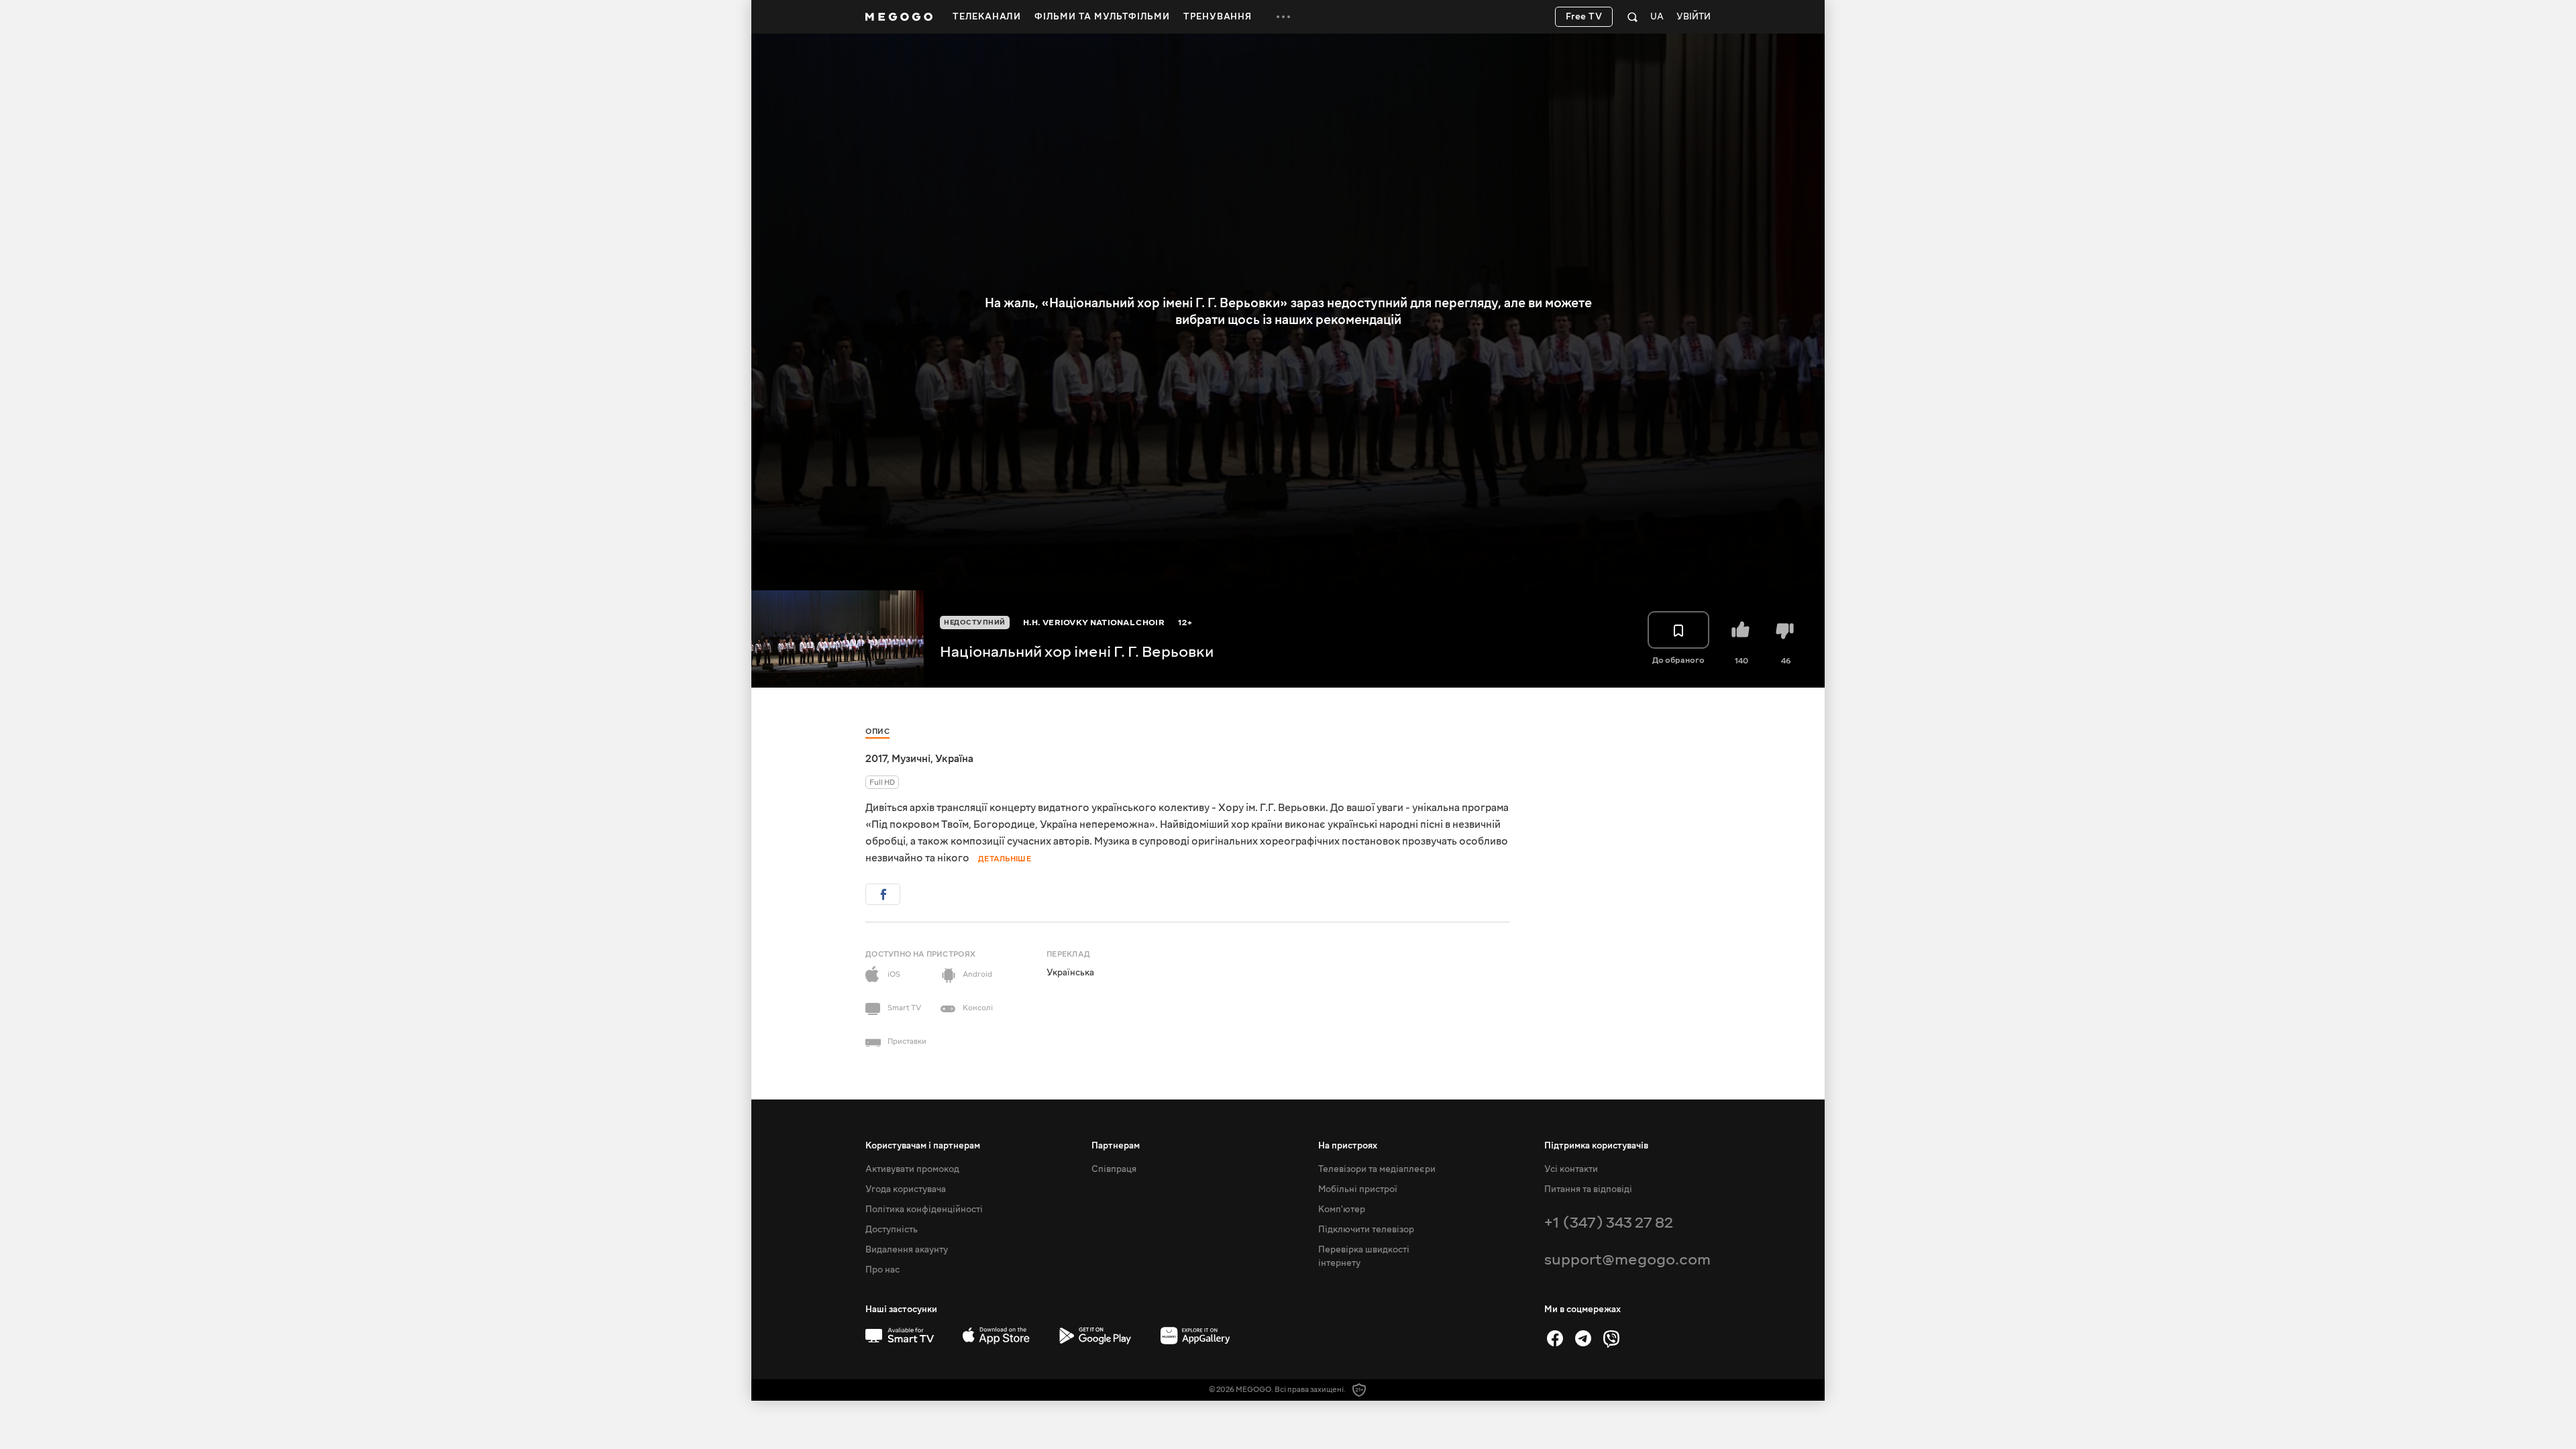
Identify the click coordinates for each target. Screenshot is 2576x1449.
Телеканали (987, 17)
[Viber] (1611, 1338)
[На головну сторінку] (899, 17)
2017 (876, 759)
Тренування (1218, 17)
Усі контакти (1571, 1169)
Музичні (911, 759)
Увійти (1694, 17)
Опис (877, 732)
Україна (954, 759)
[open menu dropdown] (1283, 17)
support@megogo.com (1627, 1259)
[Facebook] (1555, 1338)
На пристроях (1348, 1146)
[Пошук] (1632, 17)
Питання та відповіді (1588, 1189)
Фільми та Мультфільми (1102, 17)
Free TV (1584, 17)
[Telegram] (1583, 1338)
